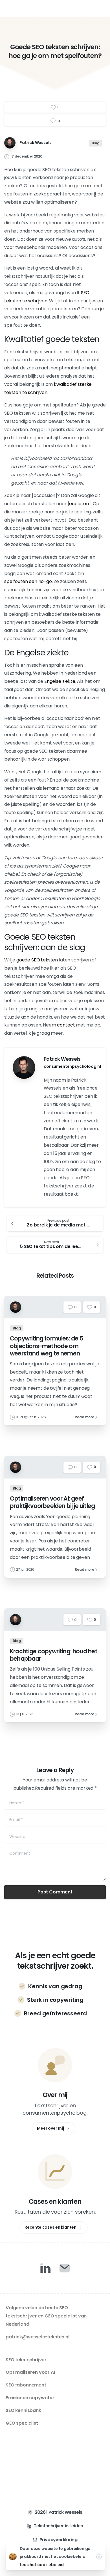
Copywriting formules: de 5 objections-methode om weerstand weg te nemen (46, 1346)
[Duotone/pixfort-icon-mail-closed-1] (65, 2268)
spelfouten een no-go (28, 581)
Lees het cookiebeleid (42, 2565)
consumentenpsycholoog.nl (72, 1066)
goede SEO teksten (37, 960)
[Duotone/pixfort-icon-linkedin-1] (45, 2268)
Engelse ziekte (60, 681)
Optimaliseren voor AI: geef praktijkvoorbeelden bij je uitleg (52, 1502)
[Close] (99, 2557)
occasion (79, 504)
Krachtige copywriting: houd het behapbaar (54, 1655)
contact (66, 1025)
